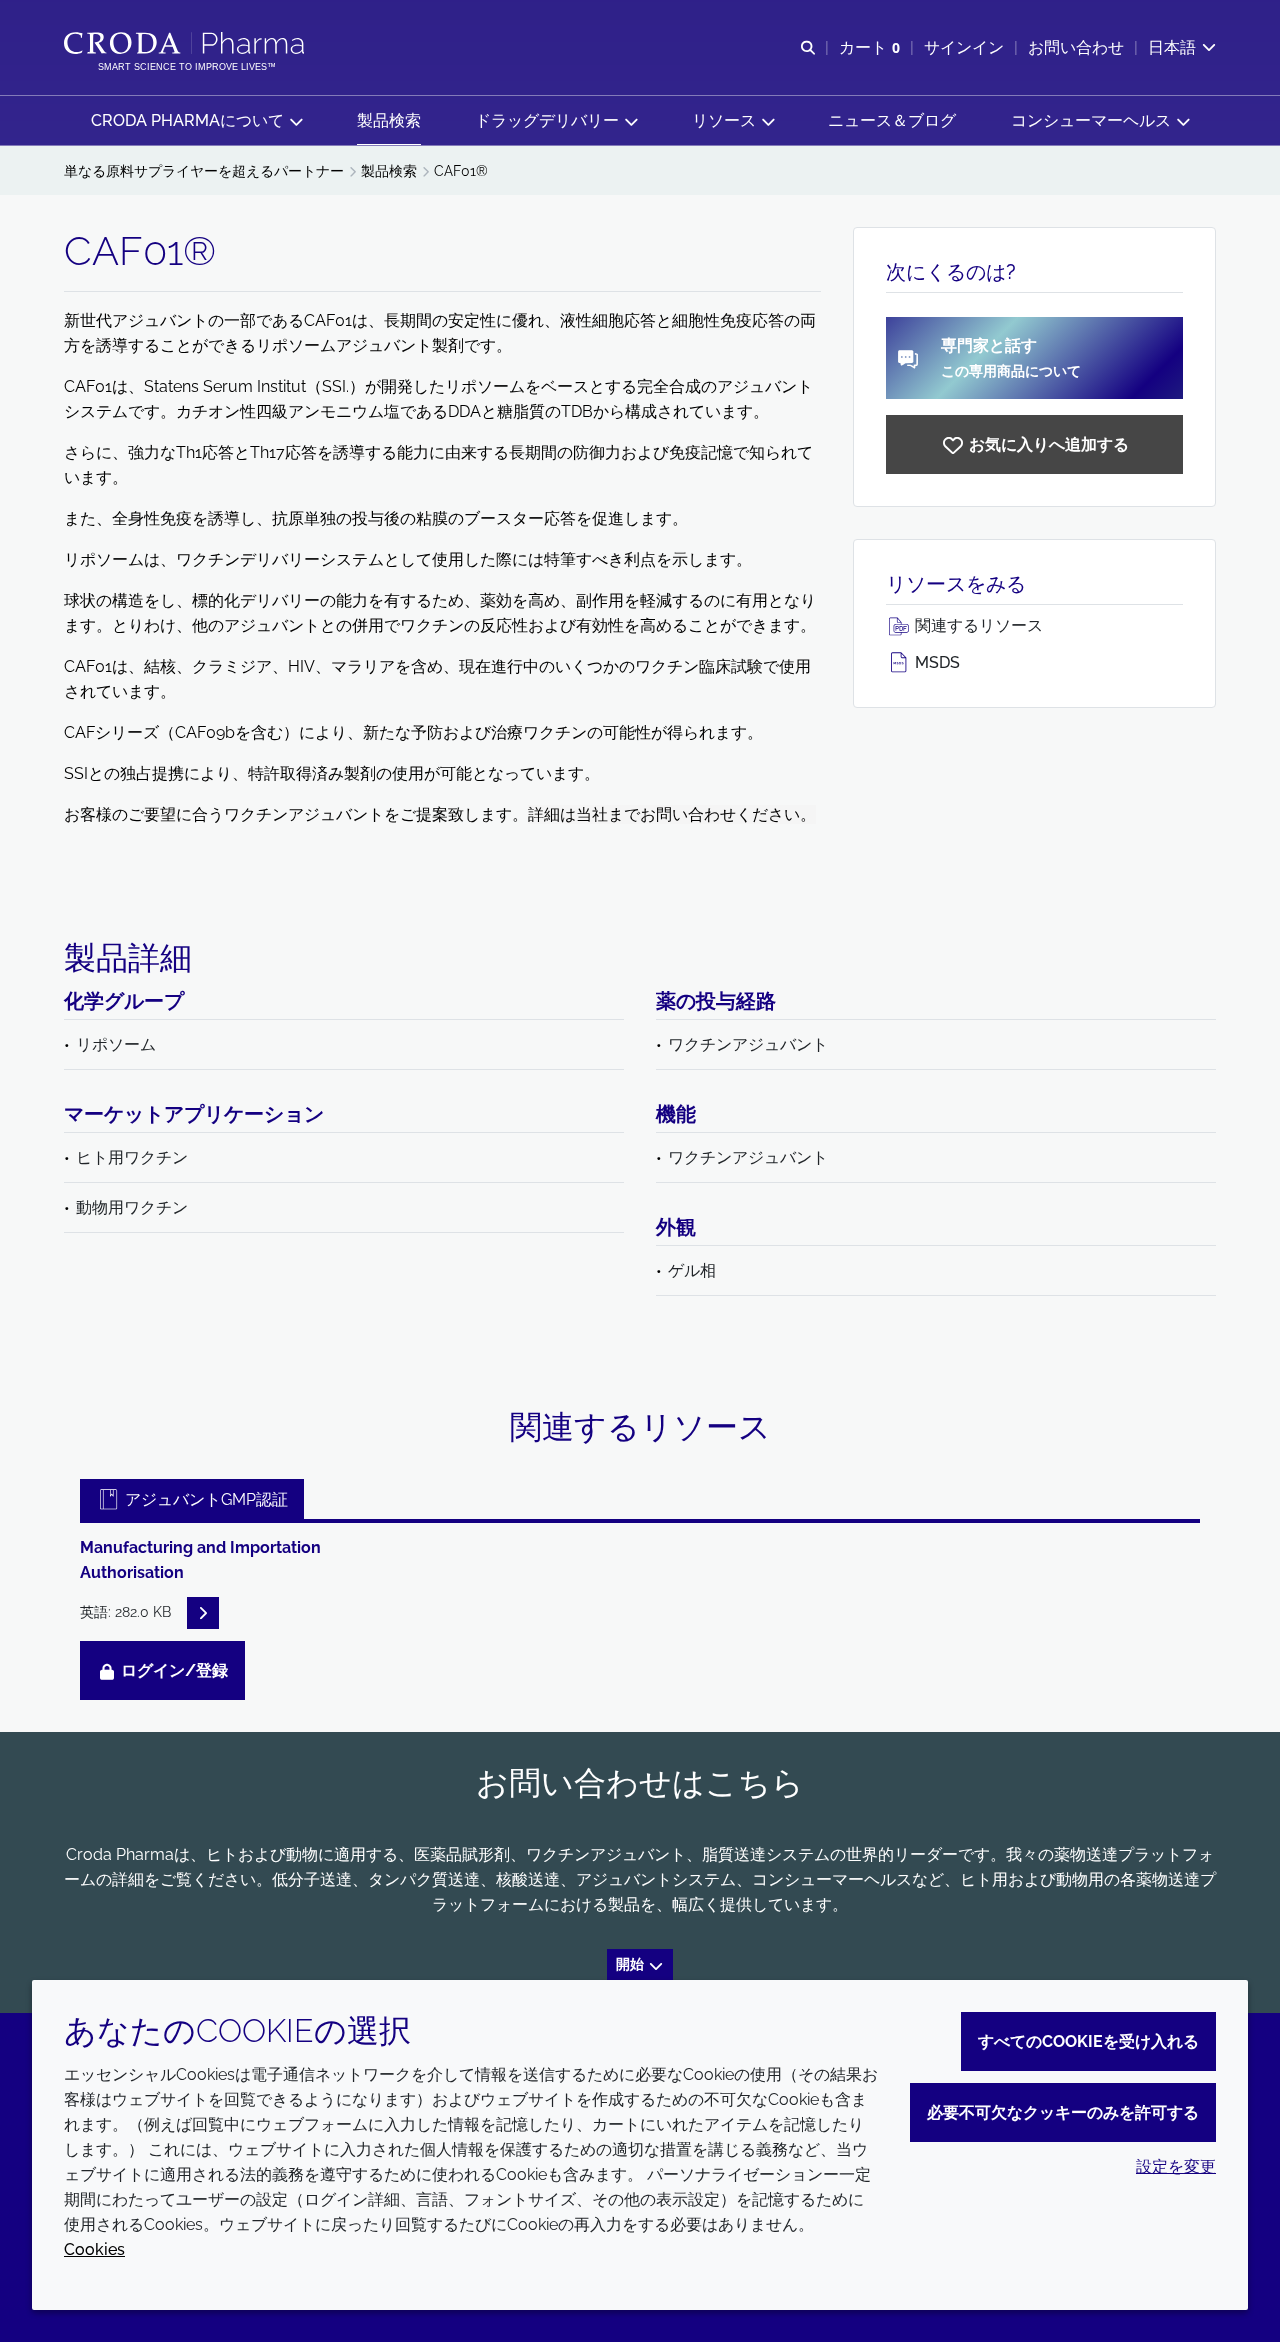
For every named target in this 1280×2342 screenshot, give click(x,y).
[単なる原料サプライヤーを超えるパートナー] (186, 43)
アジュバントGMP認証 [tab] (204, 1499)
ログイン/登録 (172, 1670)
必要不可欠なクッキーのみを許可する (1063, 2112)
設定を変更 (1176, 2166)
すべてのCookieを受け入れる (1088, 2041)
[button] (196, 120)
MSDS (935, 662)
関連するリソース (977, 625)
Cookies (94, 2249)
